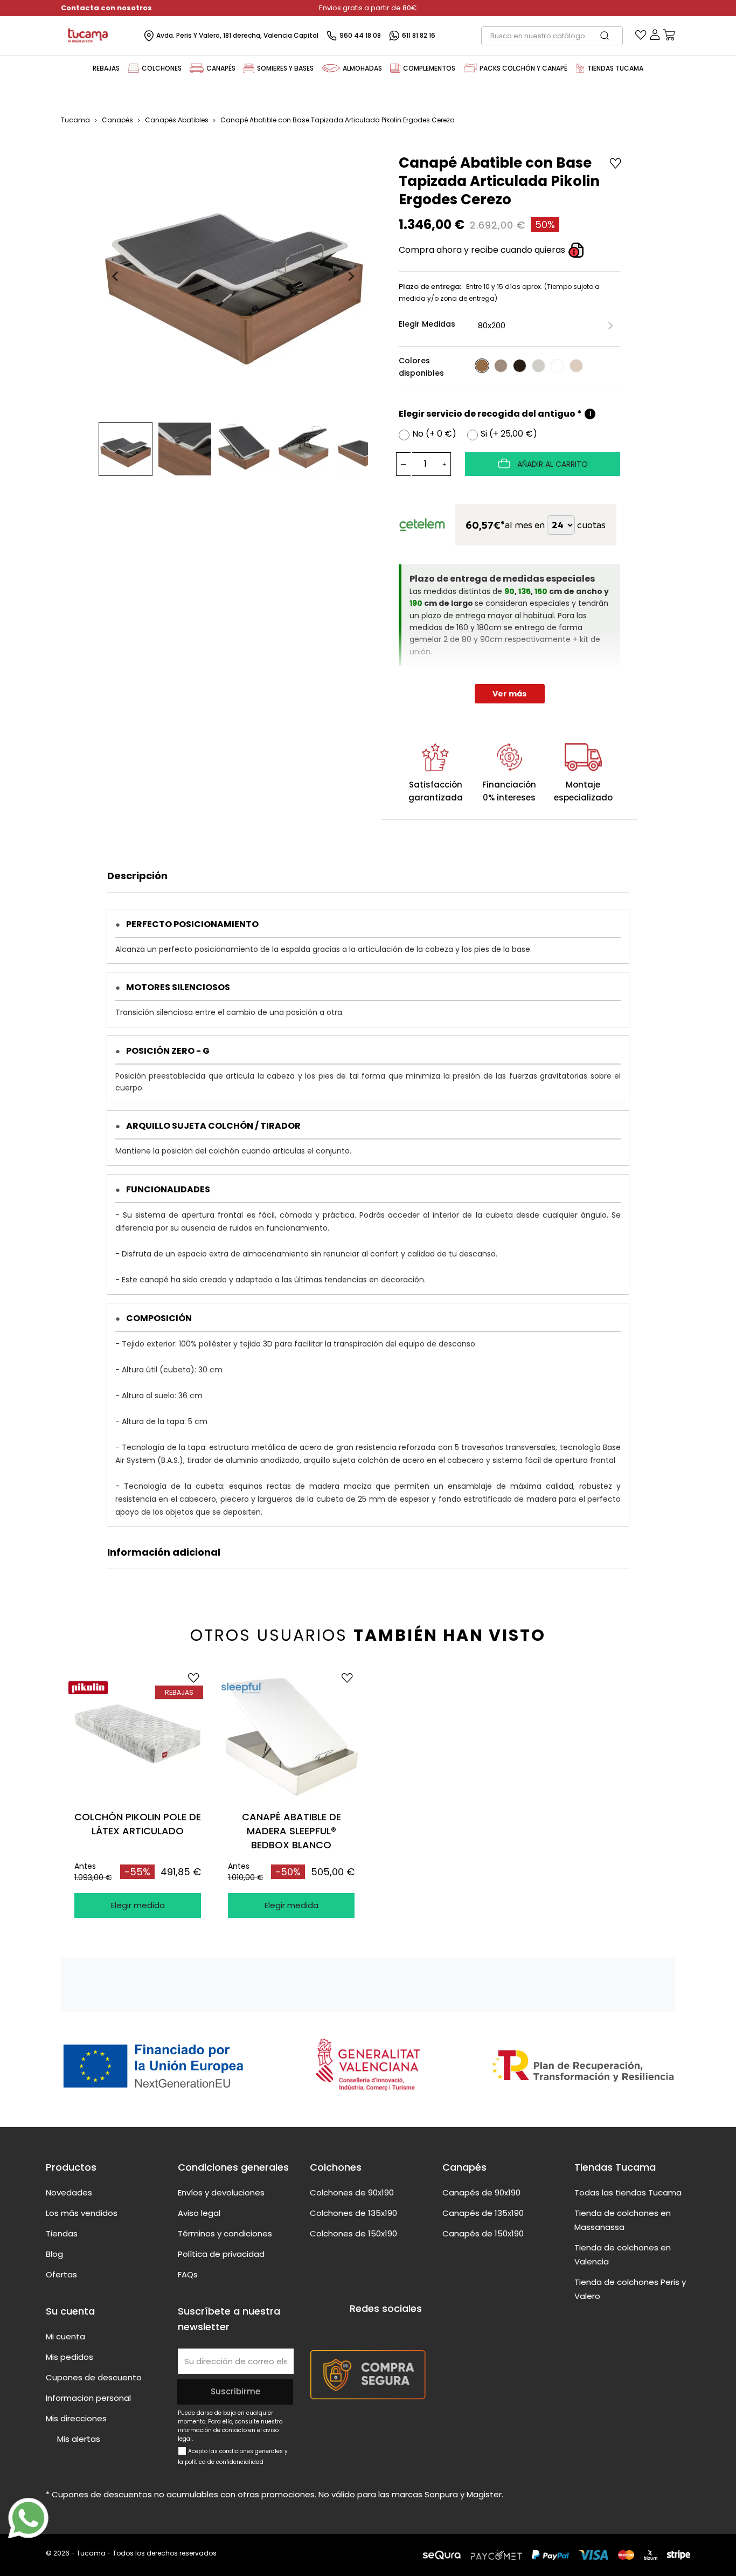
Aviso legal (199, 2213)
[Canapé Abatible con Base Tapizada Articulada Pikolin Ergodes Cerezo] (482, 366)
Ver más (509, 694)
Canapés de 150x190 (483, 2233)
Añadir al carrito (551, 464)
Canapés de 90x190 (481, 2192)
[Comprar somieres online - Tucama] (249, 68)
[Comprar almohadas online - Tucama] (331, 68)
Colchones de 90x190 (352, 2192)
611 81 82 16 (419, 35)
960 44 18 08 (360, 35)
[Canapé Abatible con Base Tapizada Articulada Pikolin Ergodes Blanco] (557, 366)
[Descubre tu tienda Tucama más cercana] (580, 68)
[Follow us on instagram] (397, 2329)
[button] (126, 449)
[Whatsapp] (28, 2518)
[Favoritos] (641, 37)
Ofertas (61, 2274)
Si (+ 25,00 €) (509, 434)
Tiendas (62, 2233)
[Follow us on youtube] (377, 2329)
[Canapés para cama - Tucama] (197, 68)
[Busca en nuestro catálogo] (610, 36)
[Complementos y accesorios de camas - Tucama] (395, 68)
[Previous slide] (116, 277)
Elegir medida (138, 1905)
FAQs (188, 2274)
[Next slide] (351, 277)
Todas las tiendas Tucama (628, 2192)
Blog (54, 2254)
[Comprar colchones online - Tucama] (133, 68)
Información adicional (164, 1552)
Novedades (69, 2192)
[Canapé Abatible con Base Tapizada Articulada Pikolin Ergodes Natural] (576, 366)
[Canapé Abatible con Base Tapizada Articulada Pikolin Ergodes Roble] (501, 366)
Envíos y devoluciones (221, 2192)
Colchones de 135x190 (353, 2213)
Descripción (137, 876)
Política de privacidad (221, 2254)
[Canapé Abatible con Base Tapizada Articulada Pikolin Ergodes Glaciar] (539, 366)
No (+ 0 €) (434, 434)
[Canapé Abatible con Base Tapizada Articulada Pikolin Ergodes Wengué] (520, 366)
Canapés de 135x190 (483, 2213)
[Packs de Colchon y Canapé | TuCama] (470, 68)
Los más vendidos (82, 2213)
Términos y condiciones (225, 2233)
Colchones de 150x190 (353, 2233)
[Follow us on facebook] (356, 2329)
